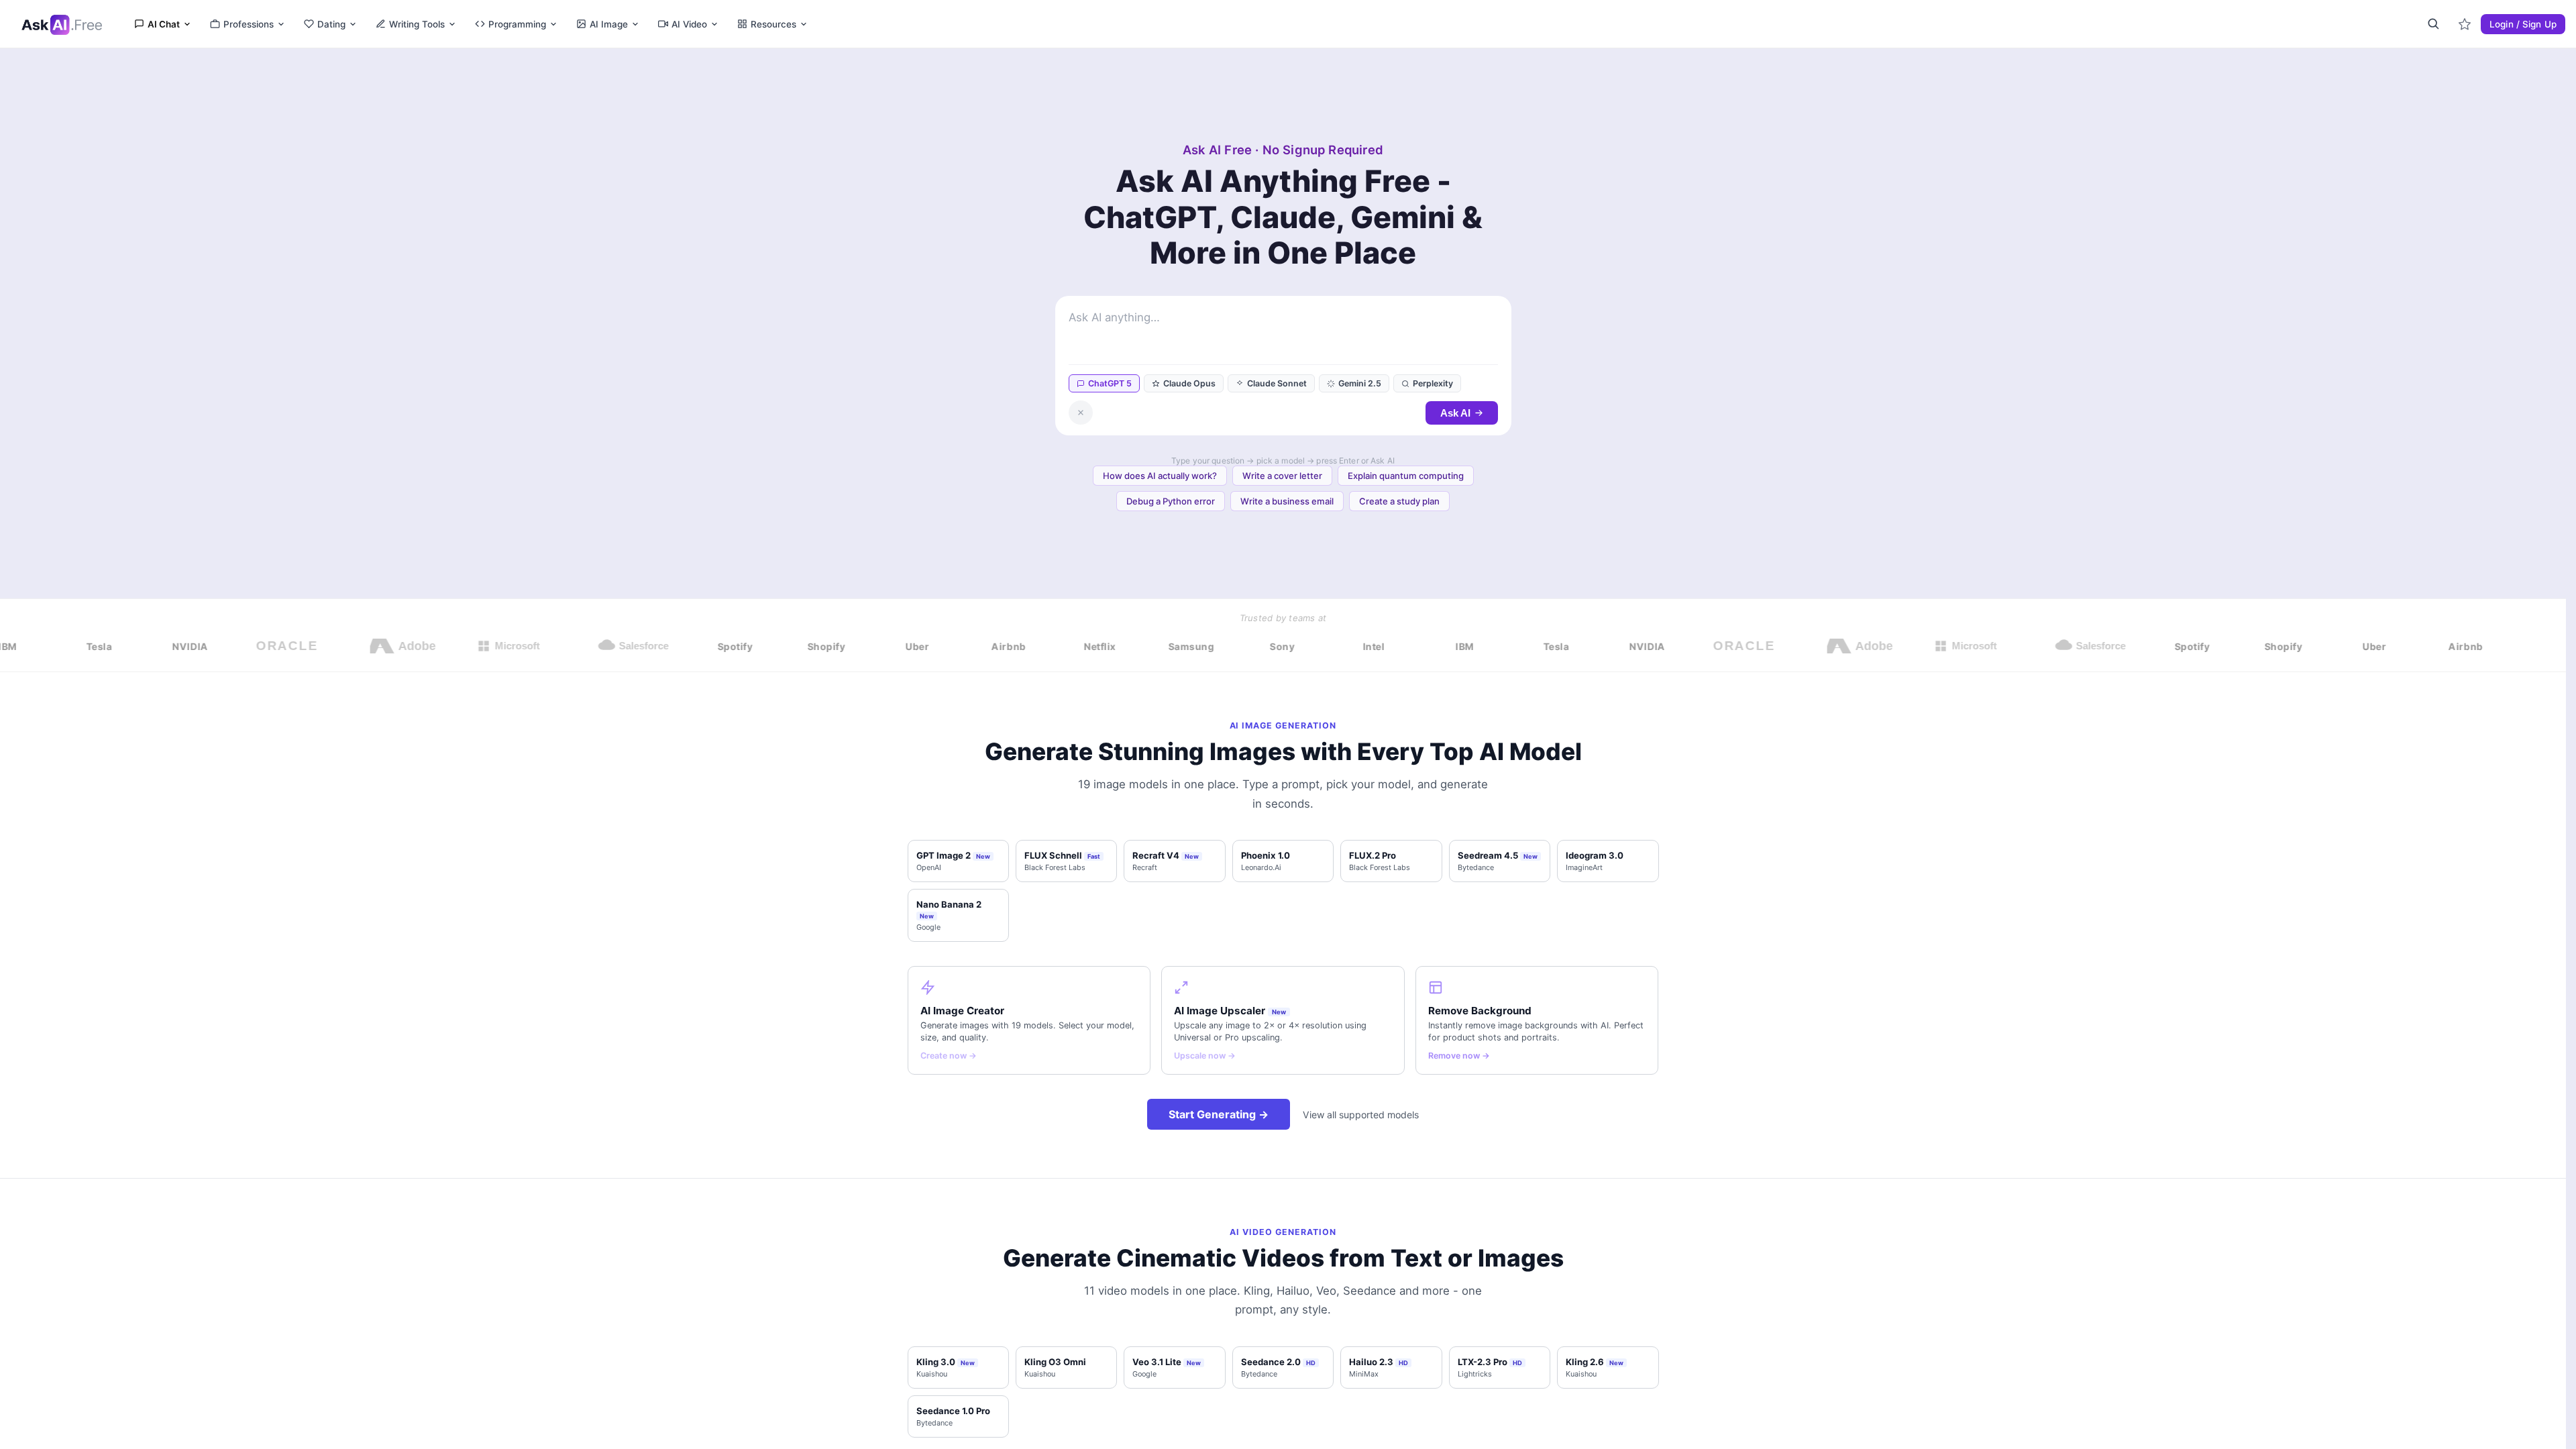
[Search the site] (2433, 24)
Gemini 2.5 (1360, 383)
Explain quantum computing (1406, 476)
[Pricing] (2465, 24)
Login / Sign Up (2523, 24)
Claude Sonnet (1277, 383)
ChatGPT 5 (1110, 383)
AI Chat (164, 24)
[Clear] (1081, 413)
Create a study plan (1399, 501)
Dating (331, 24)
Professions (249, 24)
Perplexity (1433, 383)
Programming (517, 24)
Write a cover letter (1282, 476)
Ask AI (1455, 413)
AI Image (609, 24)
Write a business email (1287, 501)
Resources (773, 24)
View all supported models (1361, 1115)
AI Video (689, 24)
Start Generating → (1219, 1114)
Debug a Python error (1171, 501)
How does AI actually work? (1160, 476)
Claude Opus (1189, 383)
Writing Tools (417, 24)
